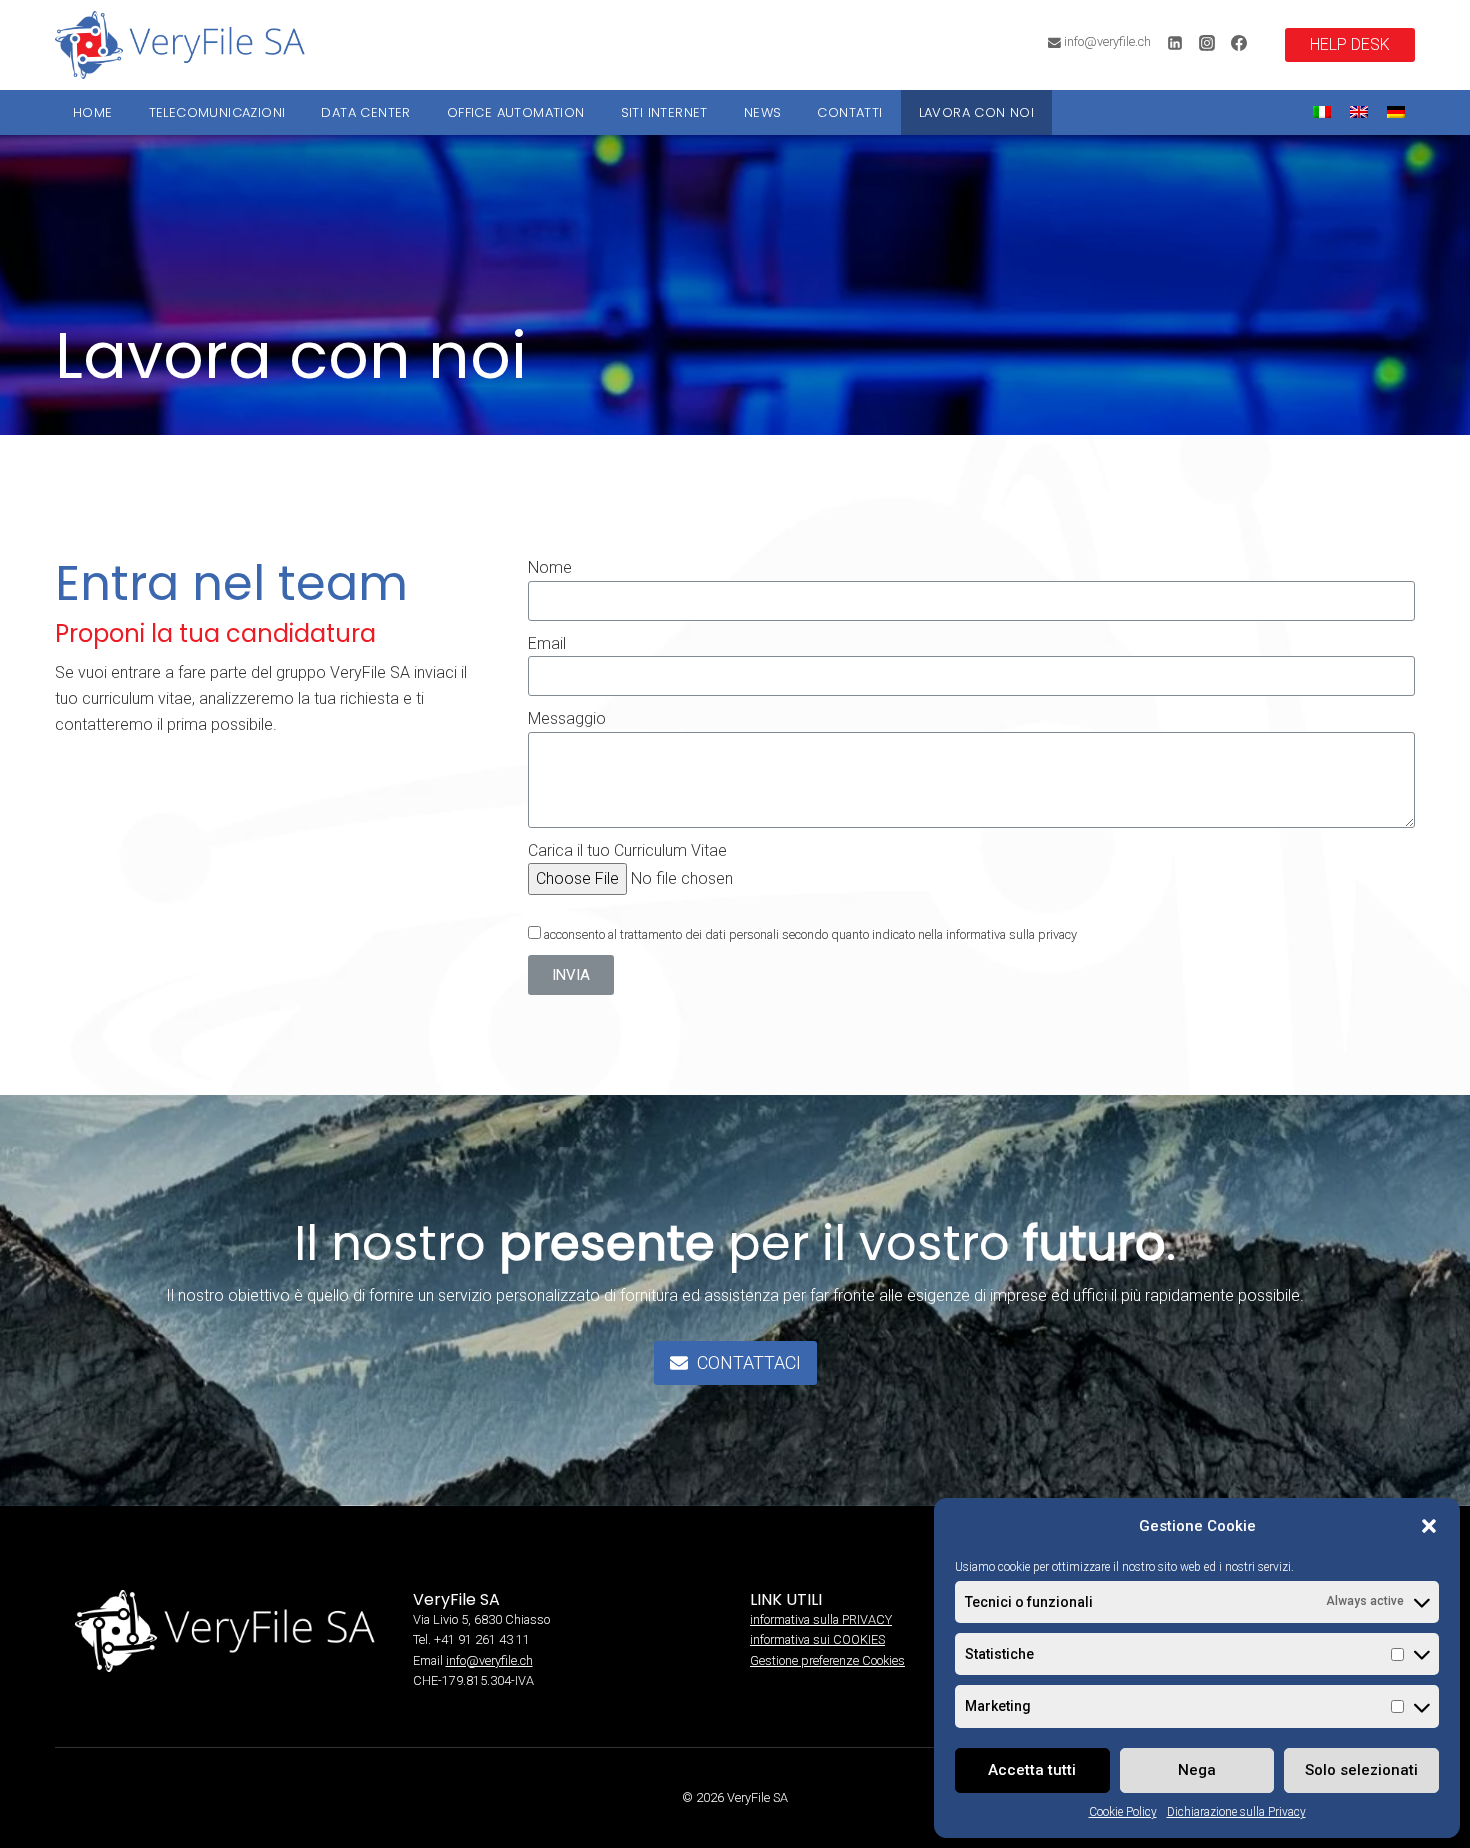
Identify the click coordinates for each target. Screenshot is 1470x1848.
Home (93, 112)
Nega (1197, 1770)
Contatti (849, 112)
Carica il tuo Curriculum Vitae (627, 850)
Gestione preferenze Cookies (827, 1660)
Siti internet (664, 112)
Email (547, 643)
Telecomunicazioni (217, 112)
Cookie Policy (1123, 1812)
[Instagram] (1207, 43)
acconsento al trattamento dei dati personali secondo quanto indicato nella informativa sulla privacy (810, 934)
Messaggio (567, 718)
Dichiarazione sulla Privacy (1236, 1812)
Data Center (365, 112)
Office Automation (516, 112)
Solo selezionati (1361, 1770)
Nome (550, 567)
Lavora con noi (977, 112)
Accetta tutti (1032, 1770)
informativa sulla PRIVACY (821, 1619)
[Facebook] (1239, 43)
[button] (1429, 1526)
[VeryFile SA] (180, 45)
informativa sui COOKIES (817, 1639)
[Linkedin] (1175, 43)
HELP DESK (1350, 44)
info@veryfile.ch (489, 1660)
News (763, 112)
